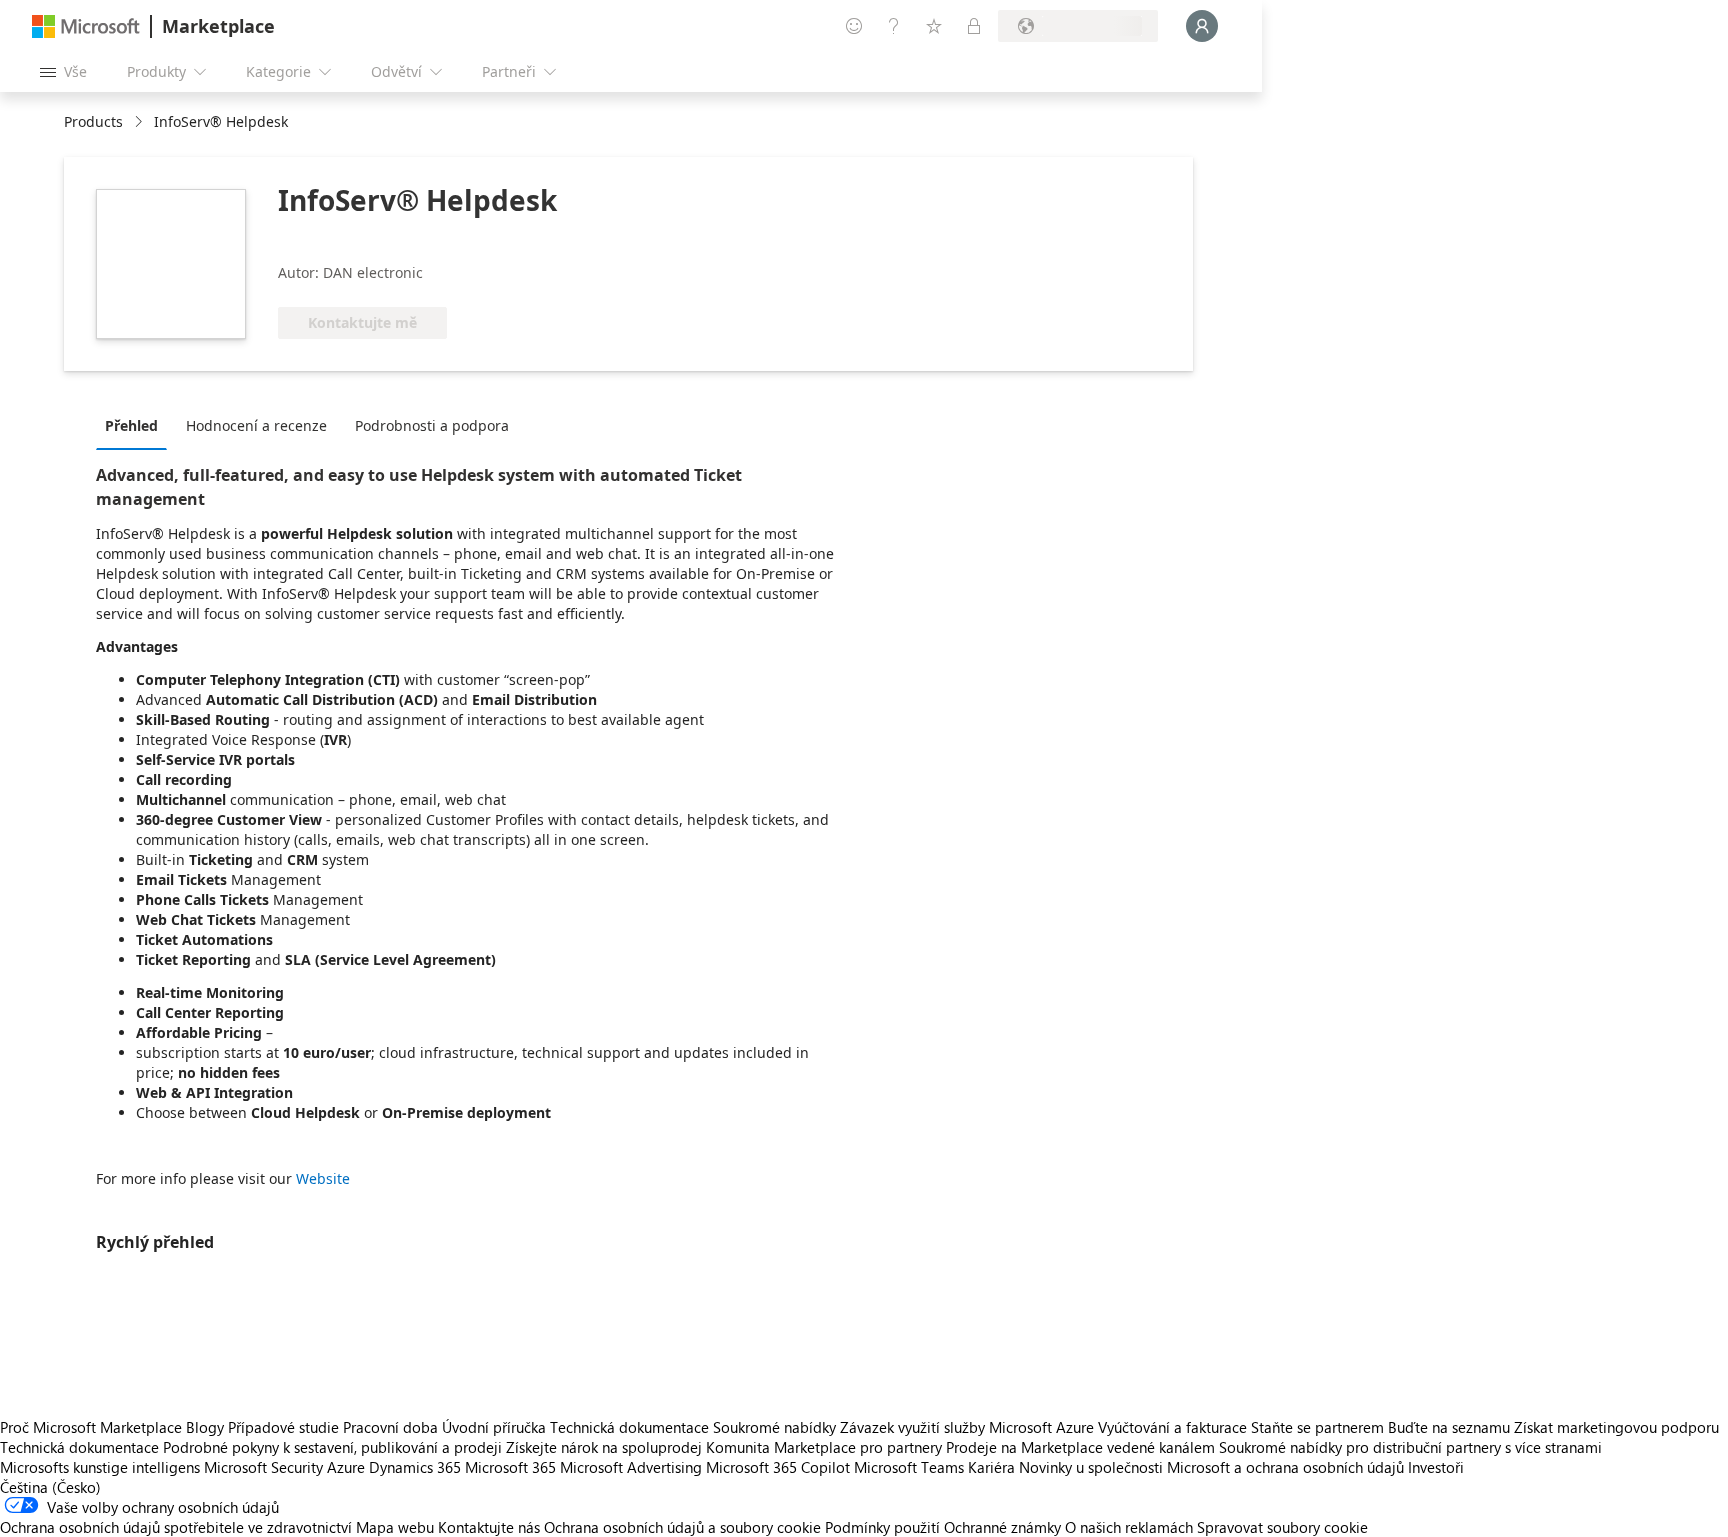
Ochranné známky (1002, 1527)
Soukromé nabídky (774, 1427)
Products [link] (93, 121)
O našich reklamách (1129, 1527)
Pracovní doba (390, 1427)
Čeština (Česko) (50, 1487)
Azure (346, 1467)
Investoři (1436, 1467)
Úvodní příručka (494, 1427)
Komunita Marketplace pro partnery (824, 1447)
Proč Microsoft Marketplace (91, 1427)
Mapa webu (395, 1527)
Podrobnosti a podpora (432, 425)
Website (323, 1178)
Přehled (131, 425)
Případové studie (283, 1427)
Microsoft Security (263, 1467)
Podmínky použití (882, 1527)
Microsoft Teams (909, 1467)
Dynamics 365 (415, 1467)
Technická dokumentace (629, 1427)
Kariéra (991, 1467)
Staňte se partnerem (1317, 1427)
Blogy (205, 1427)
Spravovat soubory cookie (1282, 1527)
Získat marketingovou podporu (1616, 1427)
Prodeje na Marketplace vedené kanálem (1080, 1447)
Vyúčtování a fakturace (1172, 1427)
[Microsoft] (86, 26)
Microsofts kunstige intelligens (100, 1467)
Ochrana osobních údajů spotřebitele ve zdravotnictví (176, 1527)
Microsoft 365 (510, 1467)
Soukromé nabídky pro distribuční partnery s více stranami (1410, 1447)
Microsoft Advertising (631, 1467)
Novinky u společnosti (1091, 1467)
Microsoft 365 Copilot (778, 1467)
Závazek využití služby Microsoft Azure (969, 1427)
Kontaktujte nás (489, 1527)
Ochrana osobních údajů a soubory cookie (682, 1527)
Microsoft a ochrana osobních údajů (1285, 1467)
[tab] (136, 425)
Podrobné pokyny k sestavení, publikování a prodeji (332, 1447)
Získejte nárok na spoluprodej (604, 1447)
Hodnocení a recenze (256, 425)
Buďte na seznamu (1449, 1427)
